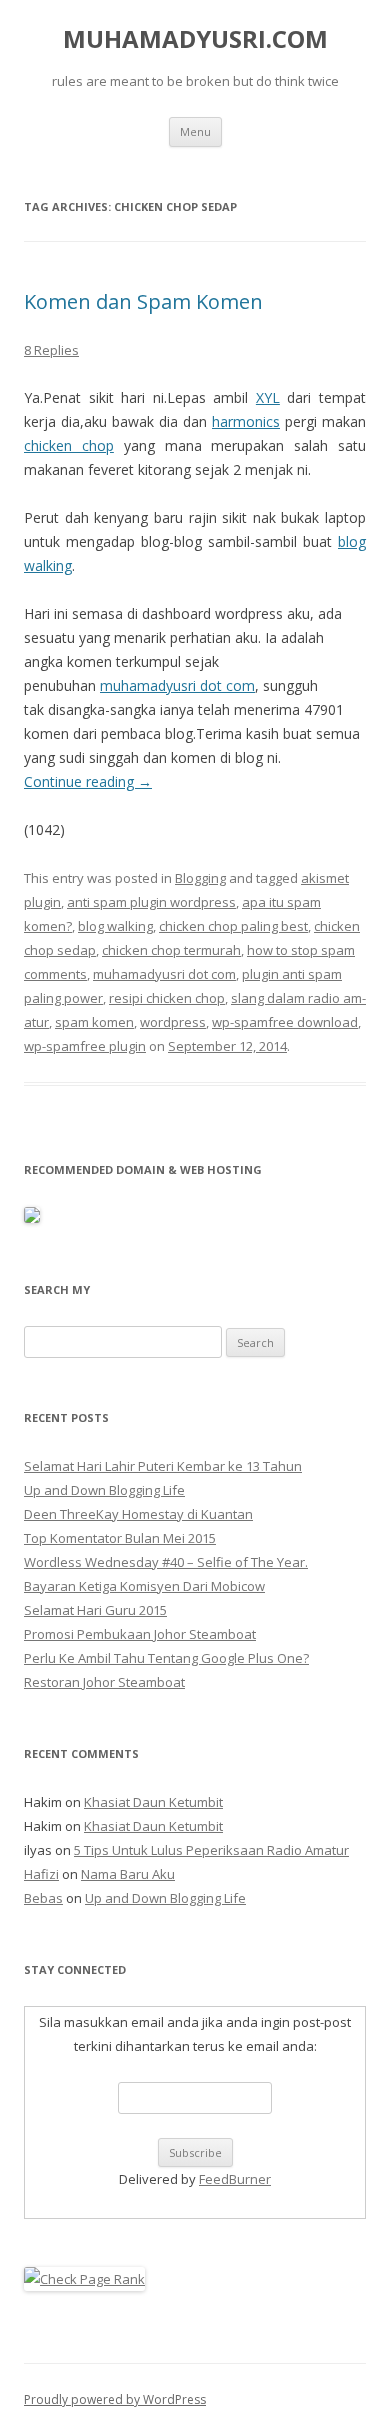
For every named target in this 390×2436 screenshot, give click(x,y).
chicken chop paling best (233, 926)
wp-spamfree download (285, 1022)
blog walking (115, 926)
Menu (195, 131)
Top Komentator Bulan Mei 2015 (120, 1538)
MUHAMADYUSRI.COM (195, 39)
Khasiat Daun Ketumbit (153, 1802)
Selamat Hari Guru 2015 (95, 1610)
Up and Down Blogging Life (104, 1490)
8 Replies (51, 350)
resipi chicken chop (167, 998)
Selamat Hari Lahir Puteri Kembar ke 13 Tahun (163, 1466)
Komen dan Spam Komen (143, 301)
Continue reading (88, 781)
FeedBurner (235, 2179)
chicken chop (69, 445)
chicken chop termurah (171, 950)
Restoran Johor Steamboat (104, 1682)
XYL (268, 397)
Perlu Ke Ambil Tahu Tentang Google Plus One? (166, 1658)
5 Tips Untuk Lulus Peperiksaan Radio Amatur (211, 1850)
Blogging (200, 878)
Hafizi (41, 1874)
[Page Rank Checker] (84, 2279)
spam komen (94, 1022)
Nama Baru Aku (128, 1874)
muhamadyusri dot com (177, 685)
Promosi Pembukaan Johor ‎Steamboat (140, 1634)
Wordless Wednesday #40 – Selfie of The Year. (166, 1562)
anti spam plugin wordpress (151, 902)
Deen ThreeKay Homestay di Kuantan (138, 1514)
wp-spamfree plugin (85, 1046)
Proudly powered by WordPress (115, 2399)
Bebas (43, 1898)
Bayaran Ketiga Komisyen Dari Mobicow (144, 1586)
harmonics (246, 421)
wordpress (173, 1022)
